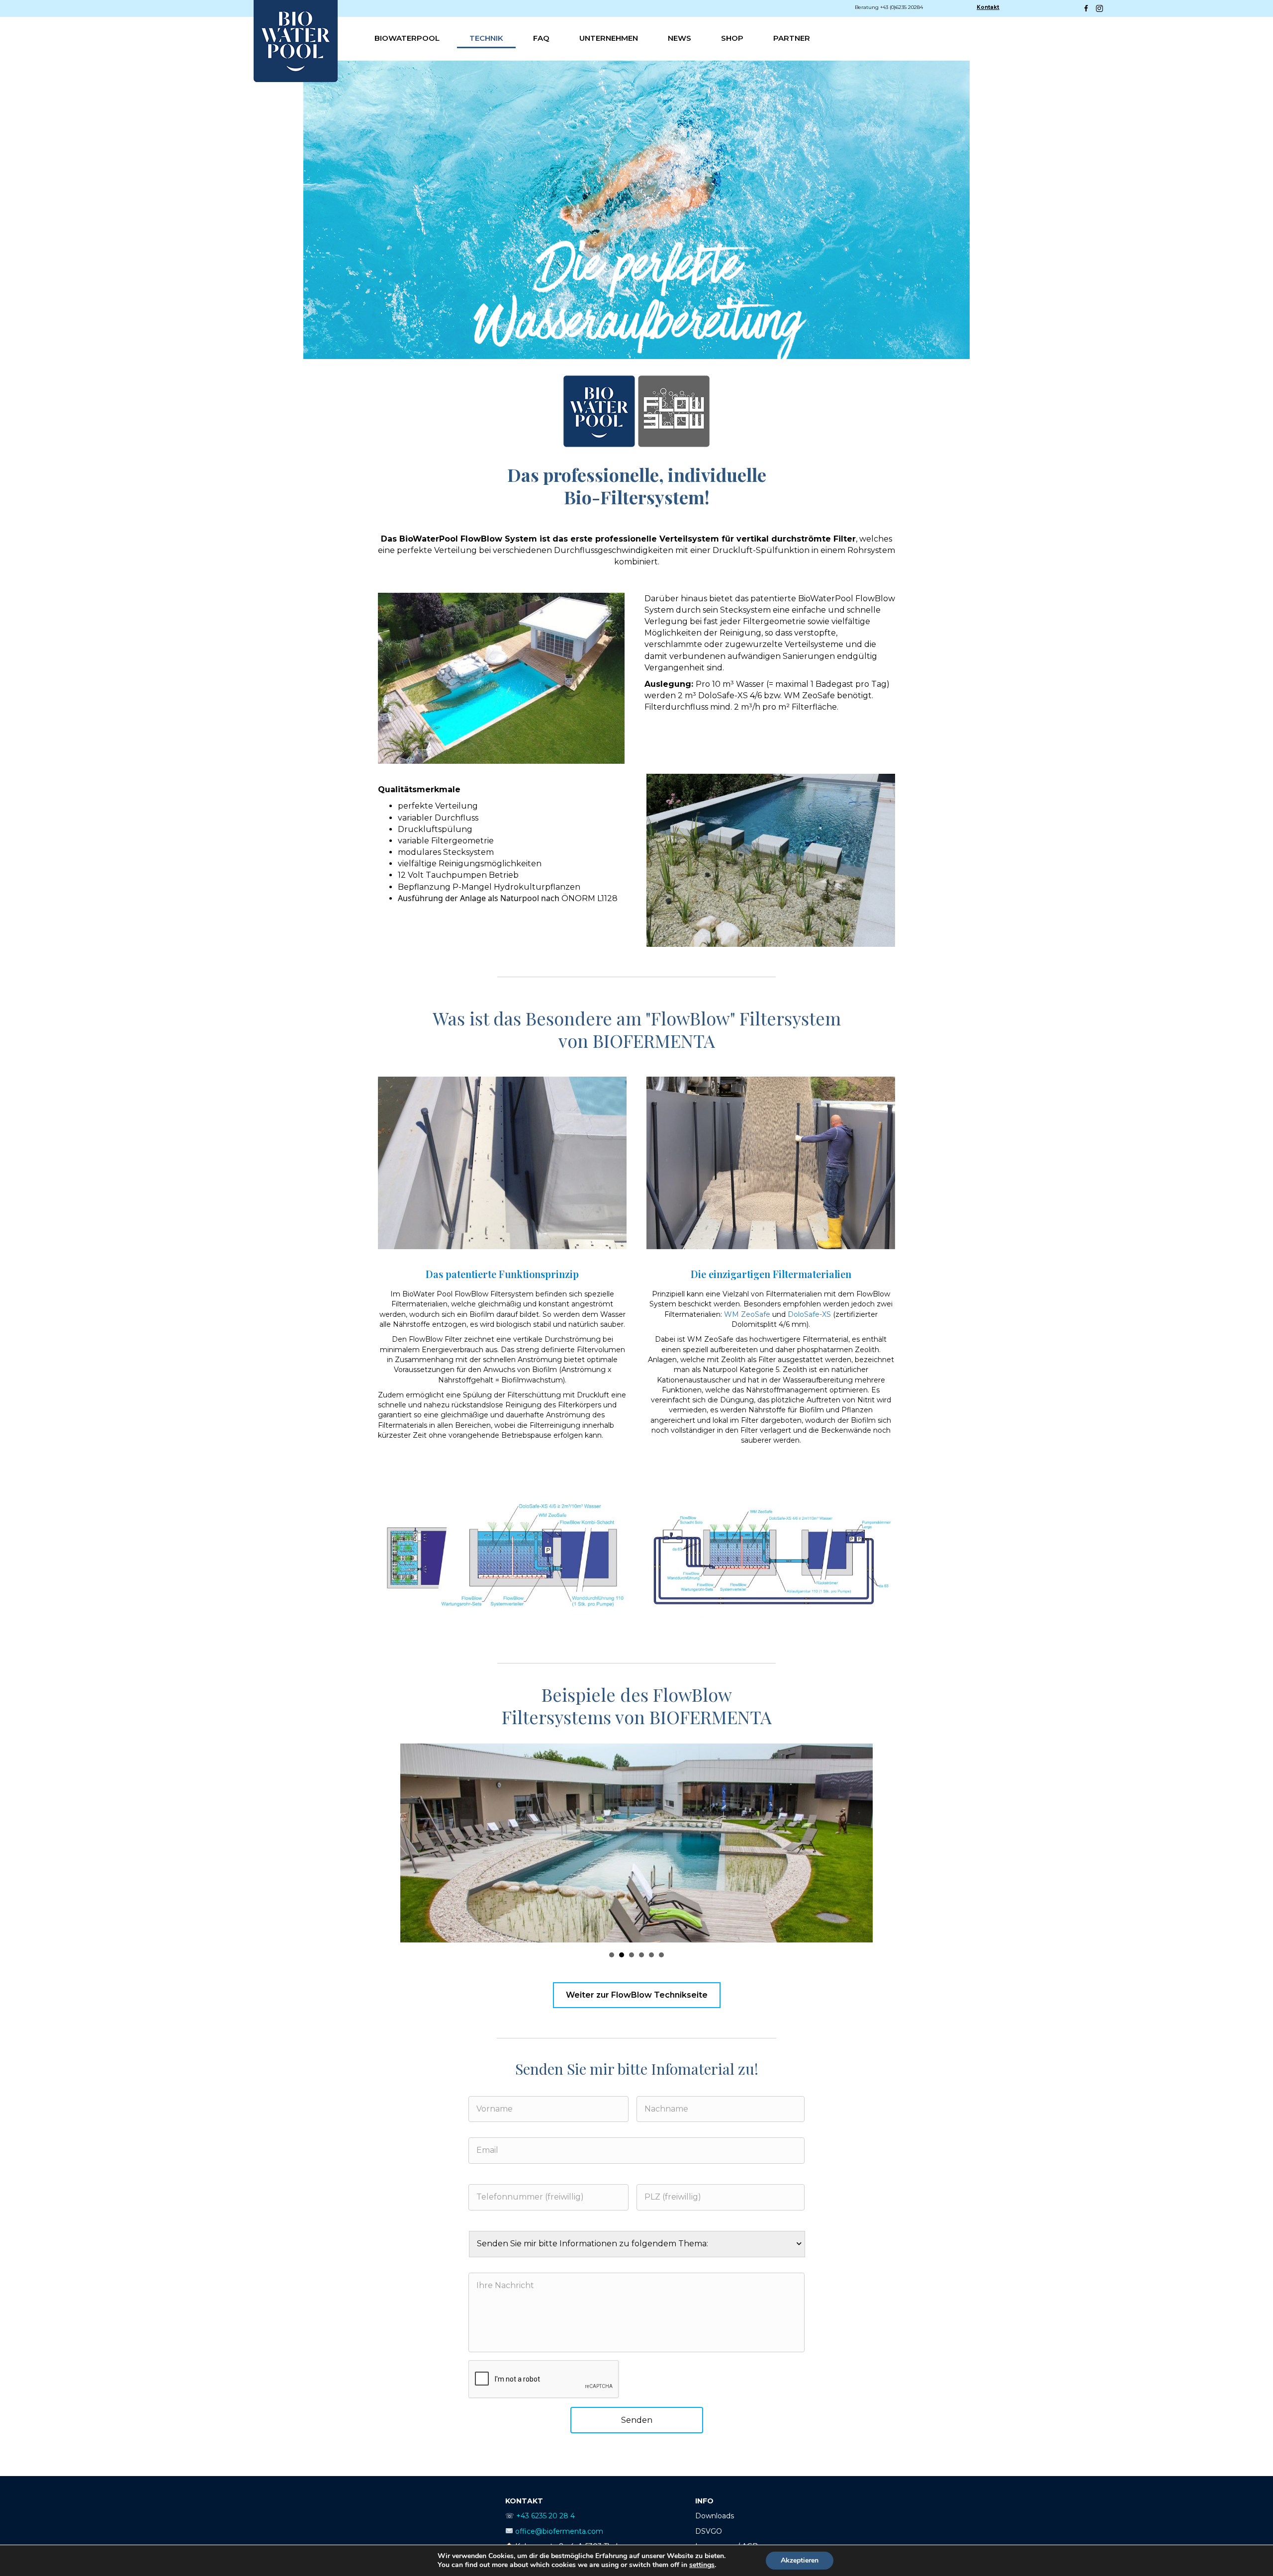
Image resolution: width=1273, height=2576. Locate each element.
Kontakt (988, 7)
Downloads (715, 2516)
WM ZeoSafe (747, 1314)
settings (702, 2565)
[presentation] (544, 2380)
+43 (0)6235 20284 (902, 7)
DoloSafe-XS (809, 1314)
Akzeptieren (800, 2560)
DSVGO (709, 2531)
